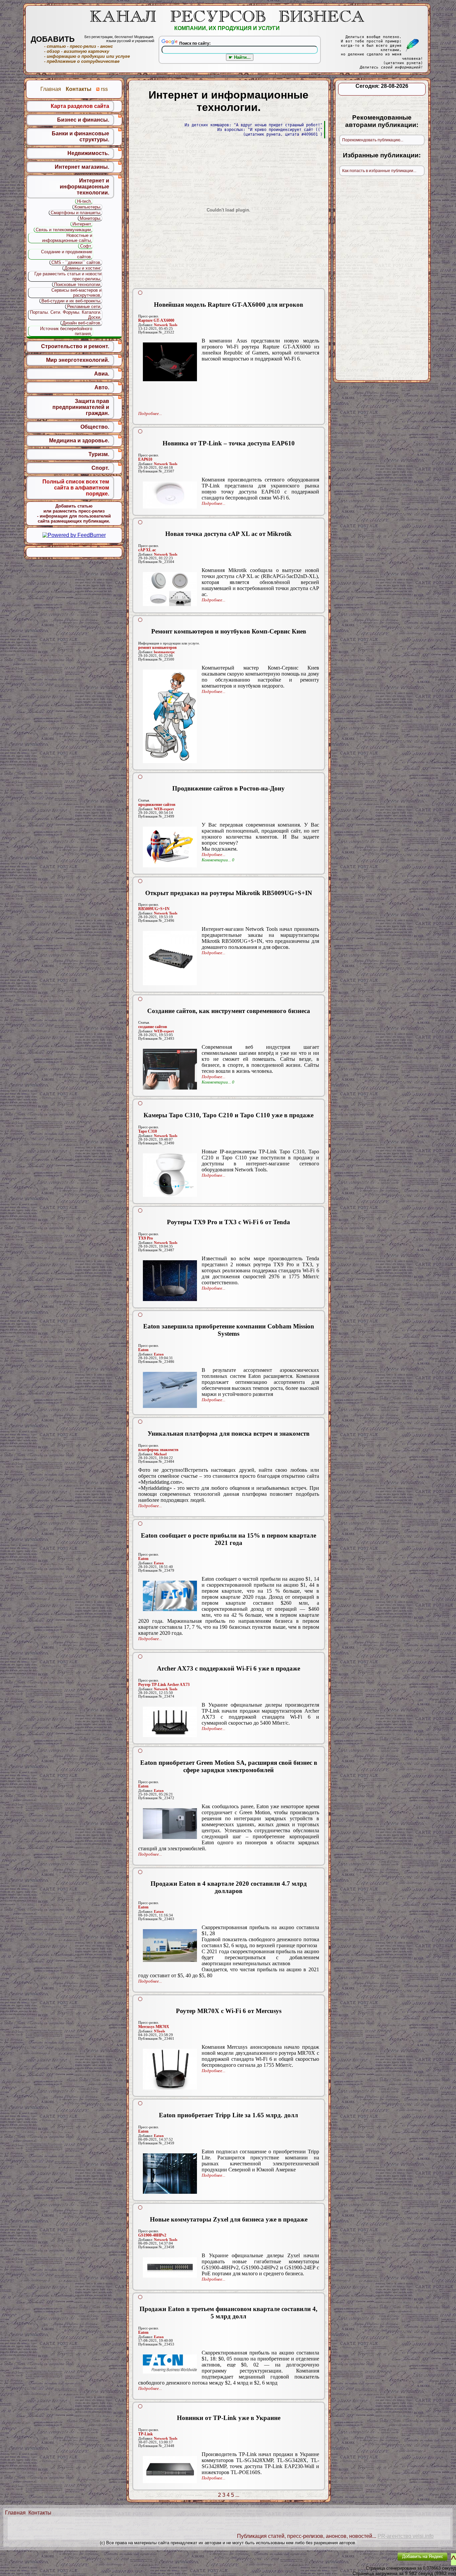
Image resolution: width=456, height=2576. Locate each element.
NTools (159, 2031)
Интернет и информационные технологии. (84, 187)
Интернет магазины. (82, 167)
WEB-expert (164, 809)
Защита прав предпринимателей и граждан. (81, 407)
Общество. (95, 427)
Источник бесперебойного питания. (66, 331)
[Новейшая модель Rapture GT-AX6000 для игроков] (170, 362)
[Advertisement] (229, 388)
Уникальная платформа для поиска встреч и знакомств (229, 1434)
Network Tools (166, 325)
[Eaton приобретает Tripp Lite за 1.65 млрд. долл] (170, 2174)
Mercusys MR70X (154, 2027)
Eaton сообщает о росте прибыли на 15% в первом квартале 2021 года (229, 1539)
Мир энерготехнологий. (78, 360)
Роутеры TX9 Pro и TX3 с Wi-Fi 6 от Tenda (229, 1222)
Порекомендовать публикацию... (373, 140)
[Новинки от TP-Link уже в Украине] (170, 2470)
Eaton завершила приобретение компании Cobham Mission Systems (229, 1330)
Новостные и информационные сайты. (67, 238)
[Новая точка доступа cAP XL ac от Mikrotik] (170, 589)
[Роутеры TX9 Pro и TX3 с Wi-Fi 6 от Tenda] (170, 1281)
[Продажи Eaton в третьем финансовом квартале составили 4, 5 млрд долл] (170, 2364)
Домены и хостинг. (83, 268)
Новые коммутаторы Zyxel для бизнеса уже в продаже (229, 2219)
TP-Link (146, 2434)
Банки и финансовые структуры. (80, 136)
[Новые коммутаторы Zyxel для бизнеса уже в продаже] (170, 2267)
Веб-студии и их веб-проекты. (71, 301)
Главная (15, 2513)
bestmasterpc (164, 652)
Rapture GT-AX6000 (156, 320)
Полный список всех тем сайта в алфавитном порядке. (76, 488)
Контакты (40, 2513)
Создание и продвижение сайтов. (67, 254)
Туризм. (99, 454)
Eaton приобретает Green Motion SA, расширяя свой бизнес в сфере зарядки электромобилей (229, 1766)
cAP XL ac (147, 550)
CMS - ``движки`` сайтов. (76, 262)
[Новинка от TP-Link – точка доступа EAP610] (170, 495)
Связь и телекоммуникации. (64, 230)
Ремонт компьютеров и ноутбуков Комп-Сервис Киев (229, 631)
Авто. (102, 387)
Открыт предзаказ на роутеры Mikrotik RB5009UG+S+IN (229, 893)
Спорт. (100, 468)
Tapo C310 (148, 1131)
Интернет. (82, 224)
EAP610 (145, 459)
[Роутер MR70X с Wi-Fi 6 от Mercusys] (170, 2069)
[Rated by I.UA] (377, 2561)
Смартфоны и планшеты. (76, 213)
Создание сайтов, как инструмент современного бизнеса (229, 1011)
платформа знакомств (158, 1450)
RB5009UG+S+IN (154, 909)
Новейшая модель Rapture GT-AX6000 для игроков (229, 305)
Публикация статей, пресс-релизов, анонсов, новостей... (307, 2536)
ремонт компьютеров (157, 648)
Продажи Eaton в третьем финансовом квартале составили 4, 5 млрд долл (229, 2313)
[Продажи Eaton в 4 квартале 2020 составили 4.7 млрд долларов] (170, 1946)
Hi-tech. (85, 201)
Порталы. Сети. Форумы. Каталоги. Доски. (66, 315)
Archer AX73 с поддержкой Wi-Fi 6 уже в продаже (229, 1668)
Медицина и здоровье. (79, 441)
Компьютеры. (88, 207)
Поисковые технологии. (78, 284)
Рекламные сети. (84, 307)
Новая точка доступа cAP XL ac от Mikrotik (229, 534)
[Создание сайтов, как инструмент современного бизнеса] (170, 1069)
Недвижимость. (88, 153)
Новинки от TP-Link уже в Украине (229, 2418)
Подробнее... (150, 413)
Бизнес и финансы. (83, 120)
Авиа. (102, 374)
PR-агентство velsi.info (406, 2536)
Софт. (86, 246)
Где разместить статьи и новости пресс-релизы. (68, 276)
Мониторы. (91, 218)
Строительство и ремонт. (75, 346)
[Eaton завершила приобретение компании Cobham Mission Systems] (170, 1390)
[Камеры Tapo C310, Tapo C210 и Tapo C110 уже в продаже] (170, 1175)
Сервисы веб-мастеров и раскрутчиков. (76, 293)
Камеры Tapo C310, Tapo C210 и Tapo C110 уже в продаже (229, 1115)
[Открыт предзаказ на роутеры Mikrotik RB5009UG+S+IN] (170, 958)
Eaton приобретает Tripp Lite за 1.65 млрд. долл (229, 2115)
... (237, 2495)
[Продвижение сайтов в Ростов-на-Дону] (170, 847)
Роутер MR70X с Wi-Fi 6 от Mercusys (229, 2011)
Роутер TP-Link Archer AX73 (164, 1685)
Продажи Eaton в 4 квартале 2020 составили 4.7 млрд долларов (229, 1887)
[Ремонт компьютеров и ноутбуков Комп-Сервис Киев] (170, 716)
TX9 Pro (146, 1238)
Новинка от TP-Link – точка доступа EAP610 (229, 443)
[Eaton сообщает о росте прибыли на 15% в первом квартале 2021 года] (170, 1596)
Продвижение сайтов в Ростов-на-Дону (229, 788)
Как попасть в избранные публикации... (379, 171)
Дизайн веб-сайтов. (82, 323)
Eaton (143, 1350)
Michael (160, 1454)
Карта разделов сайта (80, 106)
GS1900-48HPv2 (152, 2235)
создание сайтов (153, 1027)
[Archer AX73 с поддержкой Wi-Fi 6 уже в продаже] (170, 1722)
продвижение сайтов (157, 805)
